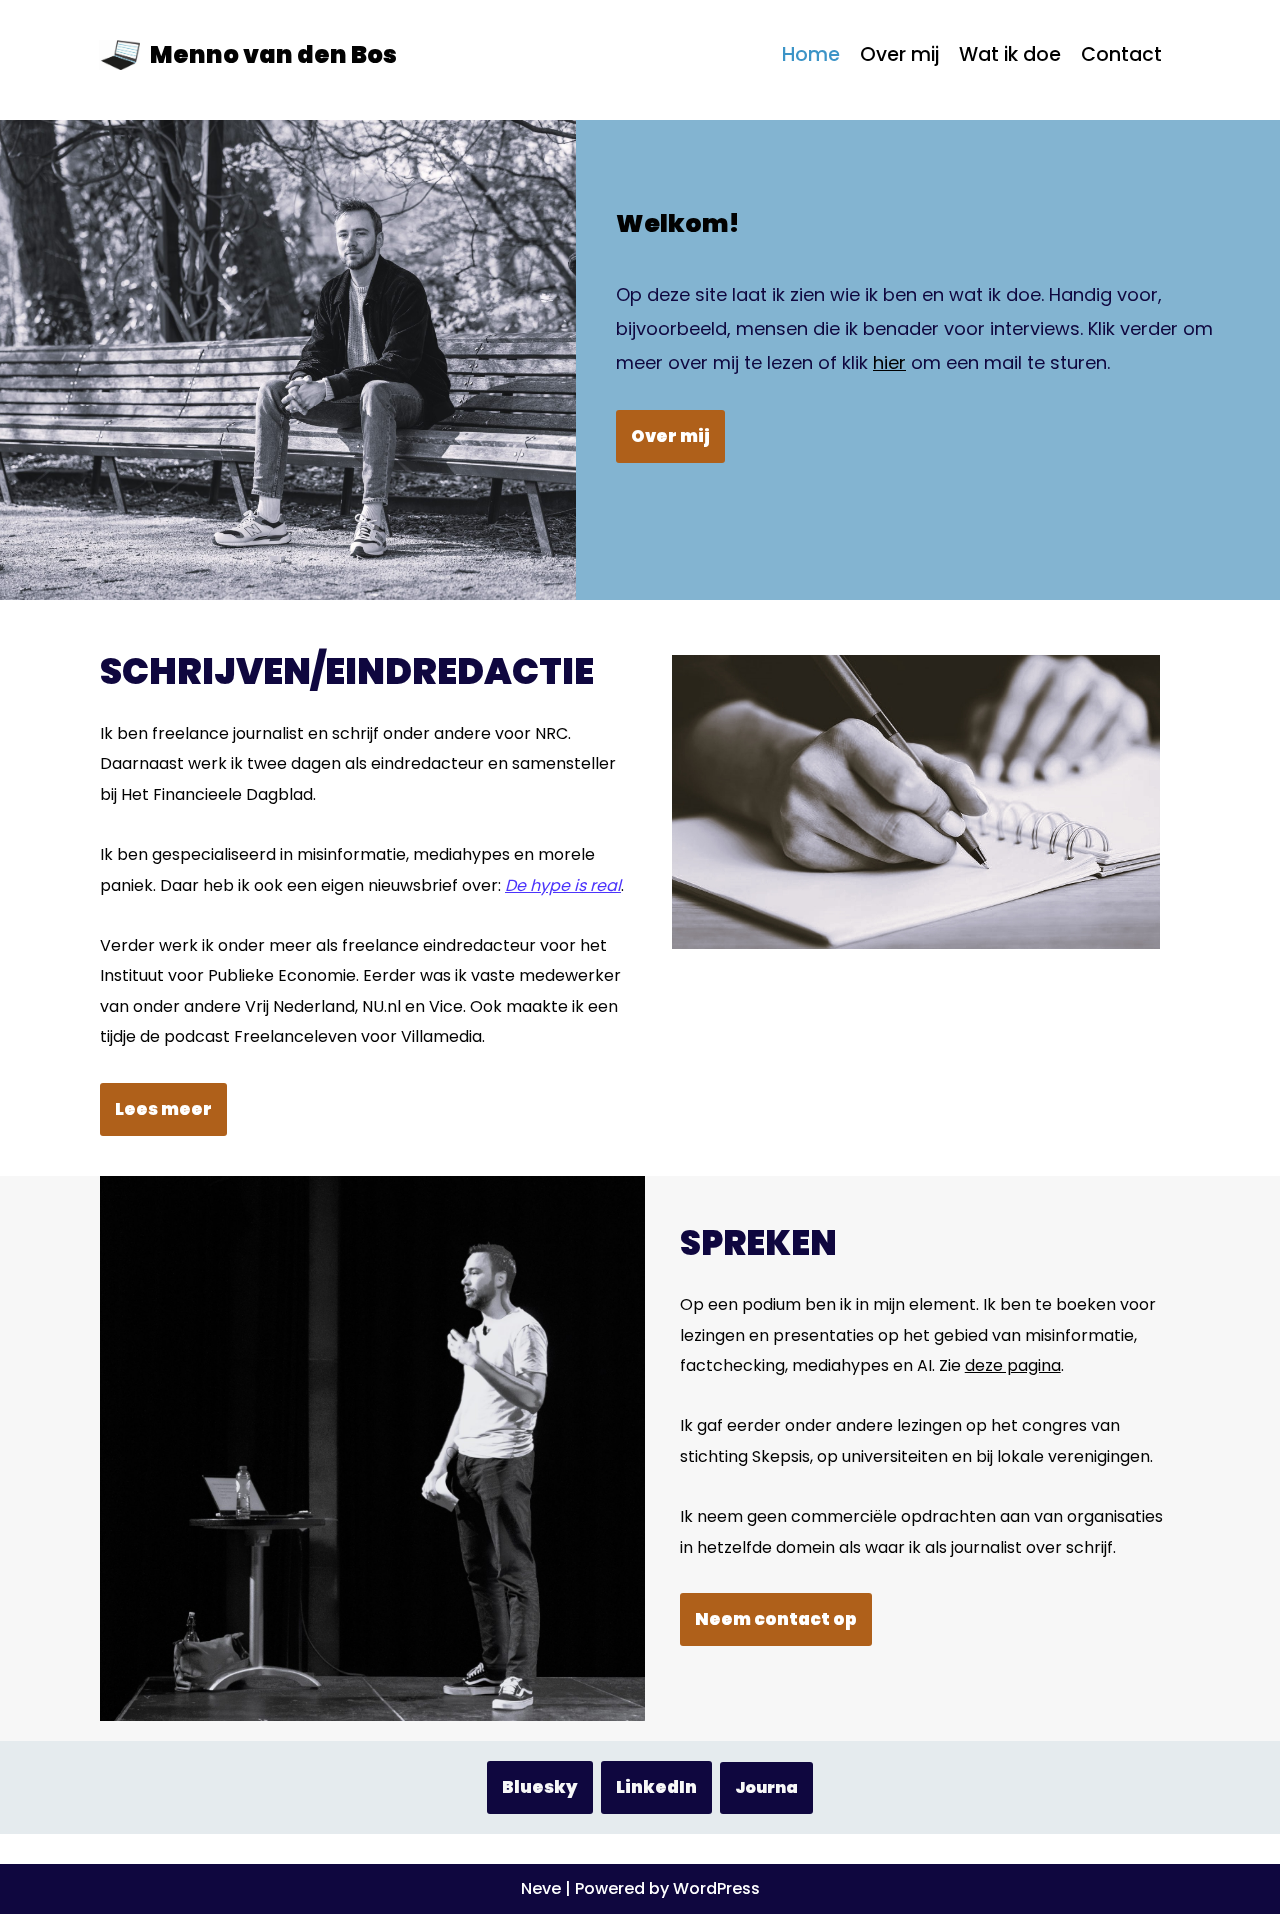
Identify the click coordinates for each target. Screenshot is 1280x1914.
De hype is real (563, 885)
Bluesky (540, 1787)
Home (811, 54)
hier (889, 362)
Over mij (899, 54)
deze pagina (1013, 1365)
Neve (541, 1888)
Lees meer (163, 1109)
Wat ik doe (1010, 54)
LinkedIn (656, 1787)
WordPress (716, 1888)
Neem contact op (776, 1619)
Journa (766, 1787)
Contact (1121, 54)
